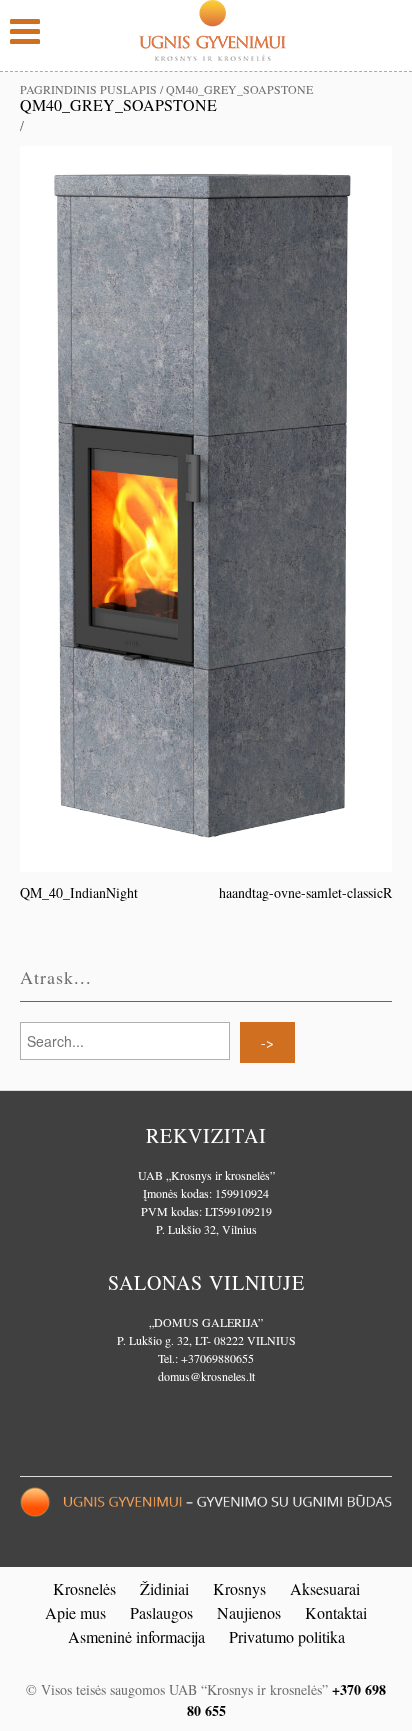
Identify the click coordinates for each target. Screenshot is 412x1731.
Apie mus (75, 1612)
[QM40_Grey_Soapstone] (206, 506)
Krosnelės (84, 1588)
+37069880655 (217, 1358)
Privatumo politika (287, 1636)
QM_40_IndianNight (79, 892)
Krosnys (239, 1588)
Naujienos (249, 1612)
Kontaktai (336, 1612)
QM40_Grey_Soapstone (118, 104)
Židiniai (164, 1588)
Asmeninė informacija (136, 1636)
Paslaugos (161, 1612)
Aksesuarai (325, 1588)
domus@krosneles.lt (206, 1376)
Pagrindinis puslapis (88, 89)
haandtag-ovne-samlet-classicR (305, 892)
